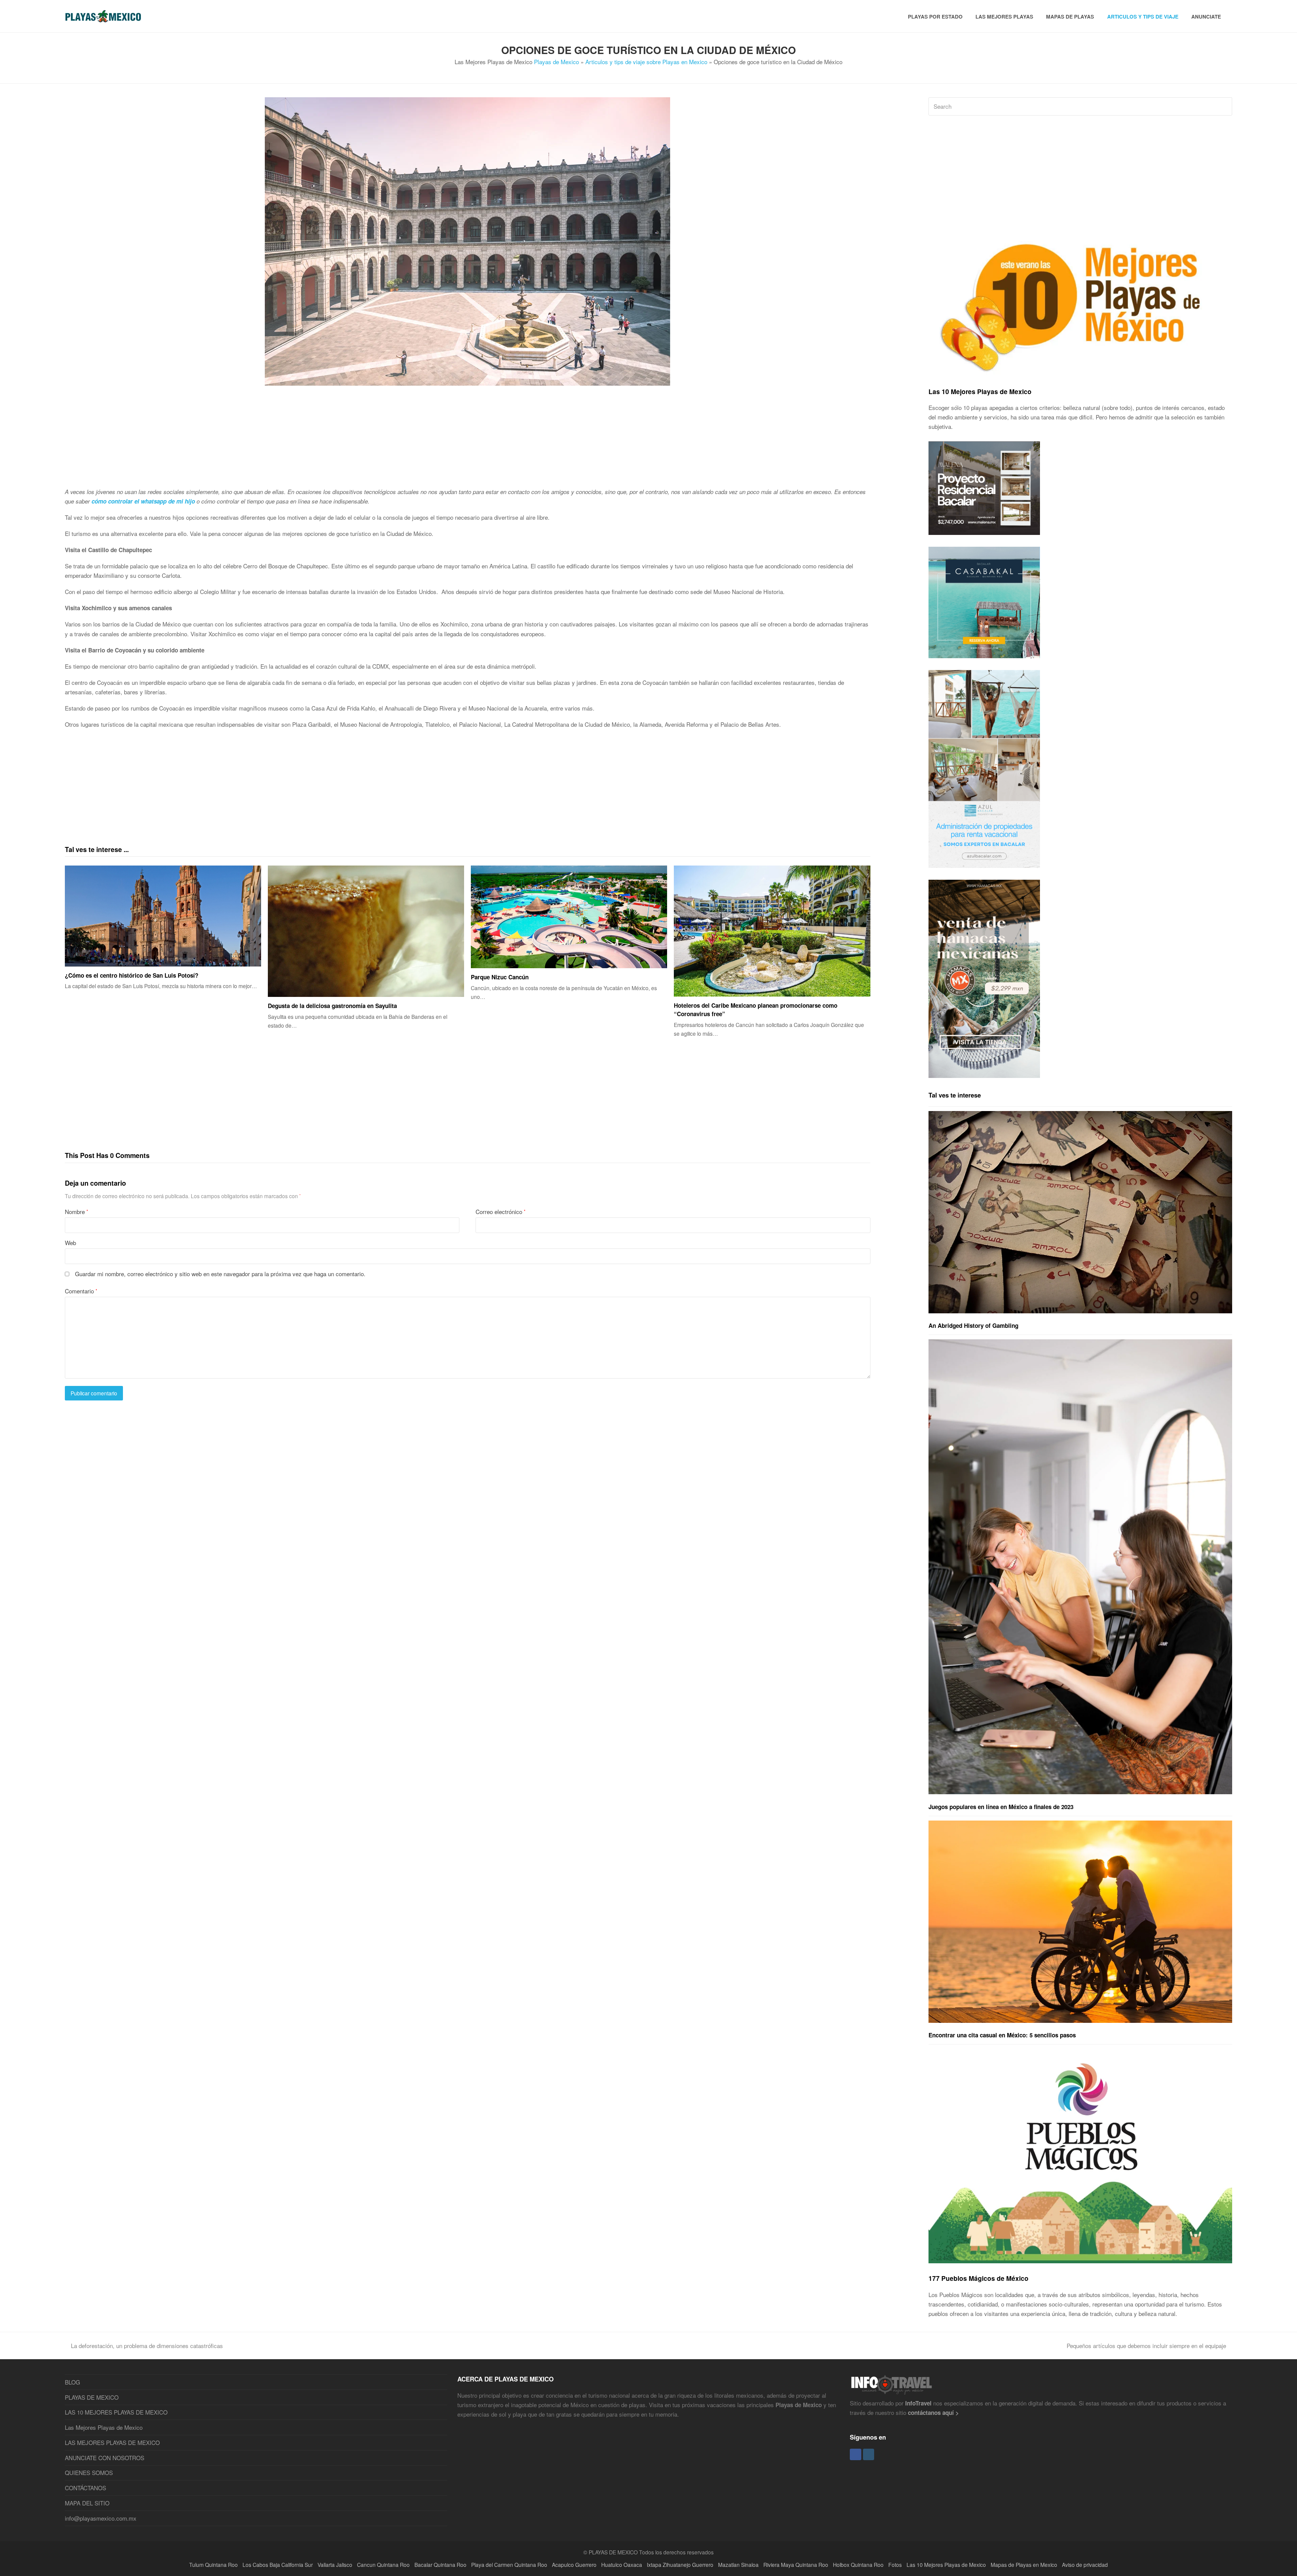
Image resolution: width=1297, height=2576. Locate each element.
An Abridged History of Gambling (973, 1325)
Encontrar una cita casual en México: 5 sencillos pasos (1002, 2035)
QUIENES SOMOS (89, 2472)
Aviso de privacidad (1085, 2565)
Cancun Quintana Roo (383, 2565)
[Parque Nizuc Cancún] (569, 917)
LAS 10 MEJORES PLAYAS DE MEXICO (116, 2412)
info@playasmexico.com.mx (101, 2518)
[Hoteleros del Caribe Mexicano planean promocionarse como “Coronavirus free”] (772, 931)
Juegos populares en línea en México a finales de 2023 (1001, 1807)
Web (70, 1243)
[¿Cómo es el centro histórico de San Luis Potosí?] (163, 916)
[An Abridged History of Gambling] (1080, 1212)
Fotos (895, 2565)
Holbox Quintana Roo (858, 2565)
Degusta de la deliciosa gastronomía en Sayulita (332, 1006)
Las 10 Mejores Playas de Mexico (980, 391)
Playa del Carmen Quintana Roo (509, 2565)
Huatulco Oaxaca (622, 2565)
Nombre (77, 1212)
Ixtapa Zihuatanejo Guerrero (680, 2565)
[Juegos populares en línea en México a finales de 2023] (1080, 1567)
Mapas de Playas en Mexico (1024, 2565)
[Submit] (1226, 106)
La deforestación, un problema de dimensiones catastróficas (147, 2346)
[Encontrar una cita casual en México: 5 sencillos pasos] (1080, 1922)
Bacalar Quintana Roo (440, 2565)
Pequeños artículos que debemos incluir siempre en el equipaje (1146, 2346)
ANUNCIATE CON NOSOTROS (105, 2458)
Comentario (81, 1291)
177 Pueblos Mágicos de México (978, 2278)
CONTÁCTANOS (85, 2488)
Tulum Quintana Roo (213, 2565)
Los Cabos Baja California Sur (278, 2565)
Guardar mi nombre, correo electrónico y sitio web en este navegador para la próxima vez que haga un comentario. (220, 1274)
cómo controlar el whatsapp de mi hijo (143, 501)
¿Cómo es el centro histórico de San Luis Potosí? (132, 975)
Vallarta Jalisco (335, 2565)
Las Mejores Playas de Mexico (104, 2427)
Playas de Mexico (556, 62)
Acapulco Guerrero (574, 2565)
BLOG (72, 2382)
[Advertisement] (268, 440)
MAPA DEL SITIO (87, 2503)
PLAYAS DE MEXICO (92, 2397)
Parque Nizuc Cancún (500, 977)
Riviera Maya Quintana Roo (796, 2565)
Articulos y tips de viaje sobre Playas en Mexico (646, 62)
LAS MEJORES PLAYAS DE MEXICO (112, 2442)
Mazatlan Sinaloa (738, 2565)
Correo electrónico (501, 1212)
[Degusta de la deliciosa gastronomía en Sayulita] (366, 931)
